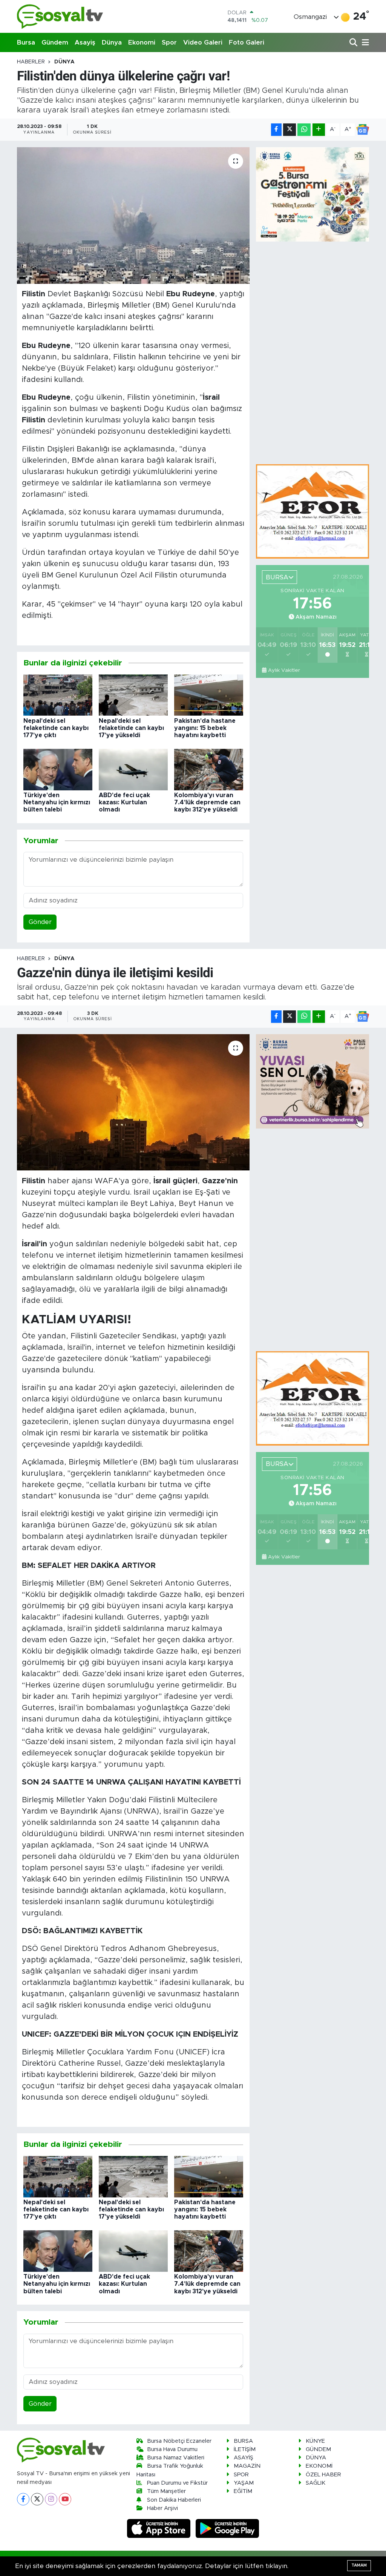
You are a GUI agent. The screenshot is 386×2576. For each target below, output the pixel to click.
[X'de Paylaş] (289, 130)
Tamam (359, 2565)
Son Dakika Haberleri (174, 2500)
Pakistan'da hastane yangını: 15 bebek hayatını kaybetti (205, 728)
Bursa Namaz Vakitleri (176, 2458)
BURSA (243, 2441)
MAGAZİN (247, 2466)
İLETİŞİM (245, 2449)
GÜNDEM (318, 2449)
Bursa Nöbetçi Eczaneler (179, 2441)
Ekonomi (142, 42)
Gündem (55, 42)
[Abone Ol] (363, 129)
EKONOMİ (319, 2466)
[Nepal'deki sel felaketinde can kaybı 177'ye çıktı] (58, 695)
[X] (37, 2499)
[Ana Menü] (364, 43)
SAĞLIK (316, 2483)
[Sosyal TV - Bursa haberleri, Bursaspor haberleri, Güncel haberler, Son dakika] (60, 16)
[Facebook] (23, 2499)
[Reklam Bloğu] (312, 511)
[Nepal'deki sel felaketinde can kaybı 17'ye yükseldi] (133, 695)
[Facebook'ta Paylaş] (276, 130)
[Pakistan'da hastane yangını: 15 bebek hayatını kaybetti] (209, 695)
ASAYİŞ (244, 2458)
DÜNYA (64, 62)
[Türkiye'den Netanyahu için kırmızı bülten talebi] (58, 769)
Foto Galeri (247, 42)
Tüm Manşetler (166, 2491)
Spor (169, 42)
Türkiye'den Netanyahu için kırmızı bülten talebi (57, 802)
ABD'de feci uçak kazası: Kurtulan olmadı (124, 802)
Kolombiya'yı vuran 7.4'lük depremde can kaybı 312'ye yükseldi (207, 802)
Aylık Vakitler (284, 670)
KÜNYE (315, 2441)
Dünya (112, 42)
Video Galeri (203, 42)
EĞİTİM (243, 2491)
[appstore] (160, 2528)
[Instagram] (51, 2499)
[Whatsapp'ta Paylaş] (304, 130)
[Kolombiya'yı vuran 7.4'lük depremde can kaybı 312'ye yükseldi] (209, 769)
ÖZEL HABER (323, 2475)
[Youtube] (65, 2499)
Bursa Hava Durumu (172, 2449)
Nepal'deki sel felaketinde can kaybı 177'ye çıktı (56, 728)
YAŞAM (244, 2483)
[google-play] (227, 2528)
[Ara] (354, 43)
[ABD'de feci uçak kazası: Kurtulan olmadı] (133, 769)
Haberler (31, 62)
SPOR (241, 2475)
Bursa (26, 42)
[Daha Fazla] (319, 130)
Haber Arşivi (162, 2508)
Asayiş (85, 42)
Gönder (40, 922)
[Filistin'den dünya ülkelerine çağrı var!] (133, 216)
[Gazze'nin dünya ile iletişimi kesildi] (133, 1102)
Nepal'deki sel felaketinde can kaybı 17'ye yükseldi (131, 728)
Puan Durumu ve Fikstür (177, 2483)
